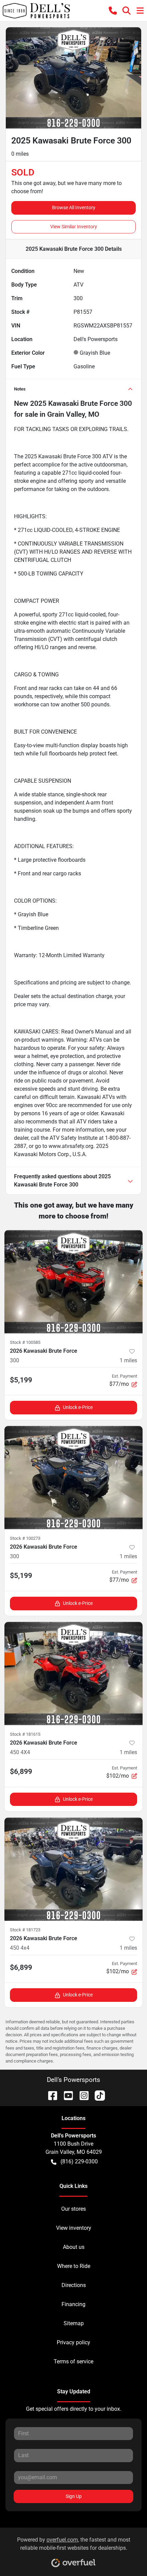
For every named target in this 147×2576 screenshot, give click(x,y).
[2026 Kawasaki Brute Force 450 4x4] (73, 1869)
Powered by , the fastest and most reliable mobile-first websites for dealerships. (74, 2544)
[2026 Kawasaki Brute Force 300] (73, 1282)
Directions (74, 2285)
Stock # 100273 (25, 1538)
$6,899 (21, 1772)
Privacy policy (73, 2342)
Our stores (73, 2209)
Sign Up (74, 2496)
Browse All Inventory (74, 208)
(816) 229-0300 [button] (79, 2161)
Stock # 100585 (25, 1342)
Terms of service (73, 2362)
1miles (128, 1360)
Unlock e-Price (78, 1407)
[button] (113, 11)
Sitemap (74, 2323)
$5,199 (21, 1380)
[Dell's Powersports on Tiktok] (97, 2095)
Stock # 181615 (25, 1734)
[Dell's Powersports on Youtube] (66, 2095)
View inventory (74, 2228)
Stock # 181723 (25, 1930)
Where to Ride (74, 2266)
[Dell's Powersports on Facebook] (50, 2095)
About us (74, 2247)
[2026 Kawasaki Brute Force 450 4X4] (73, 1674)
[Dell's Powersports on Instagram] (81, 2095)
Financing (73, 2304)
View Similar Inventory (74, 227)
